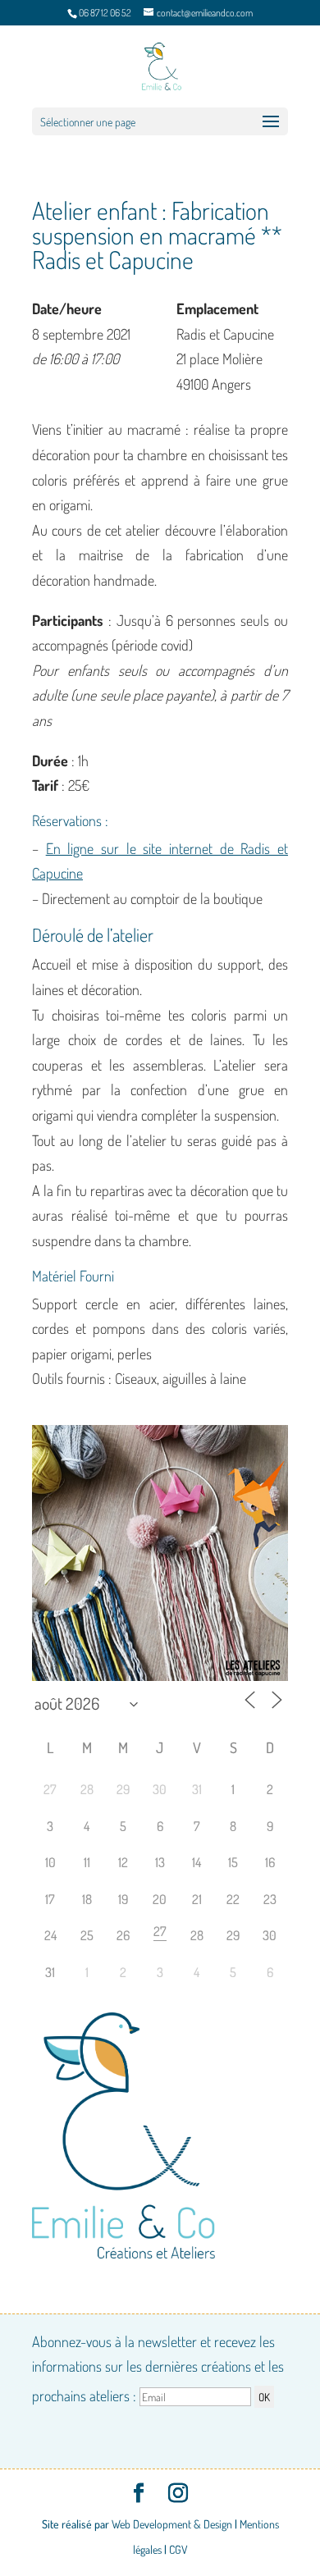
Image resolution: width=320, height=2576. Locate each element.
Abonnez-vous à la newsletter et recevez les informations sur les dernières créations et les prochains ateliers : (158, 2368)
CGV (178, 2549)
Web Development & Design (172, 2524)
